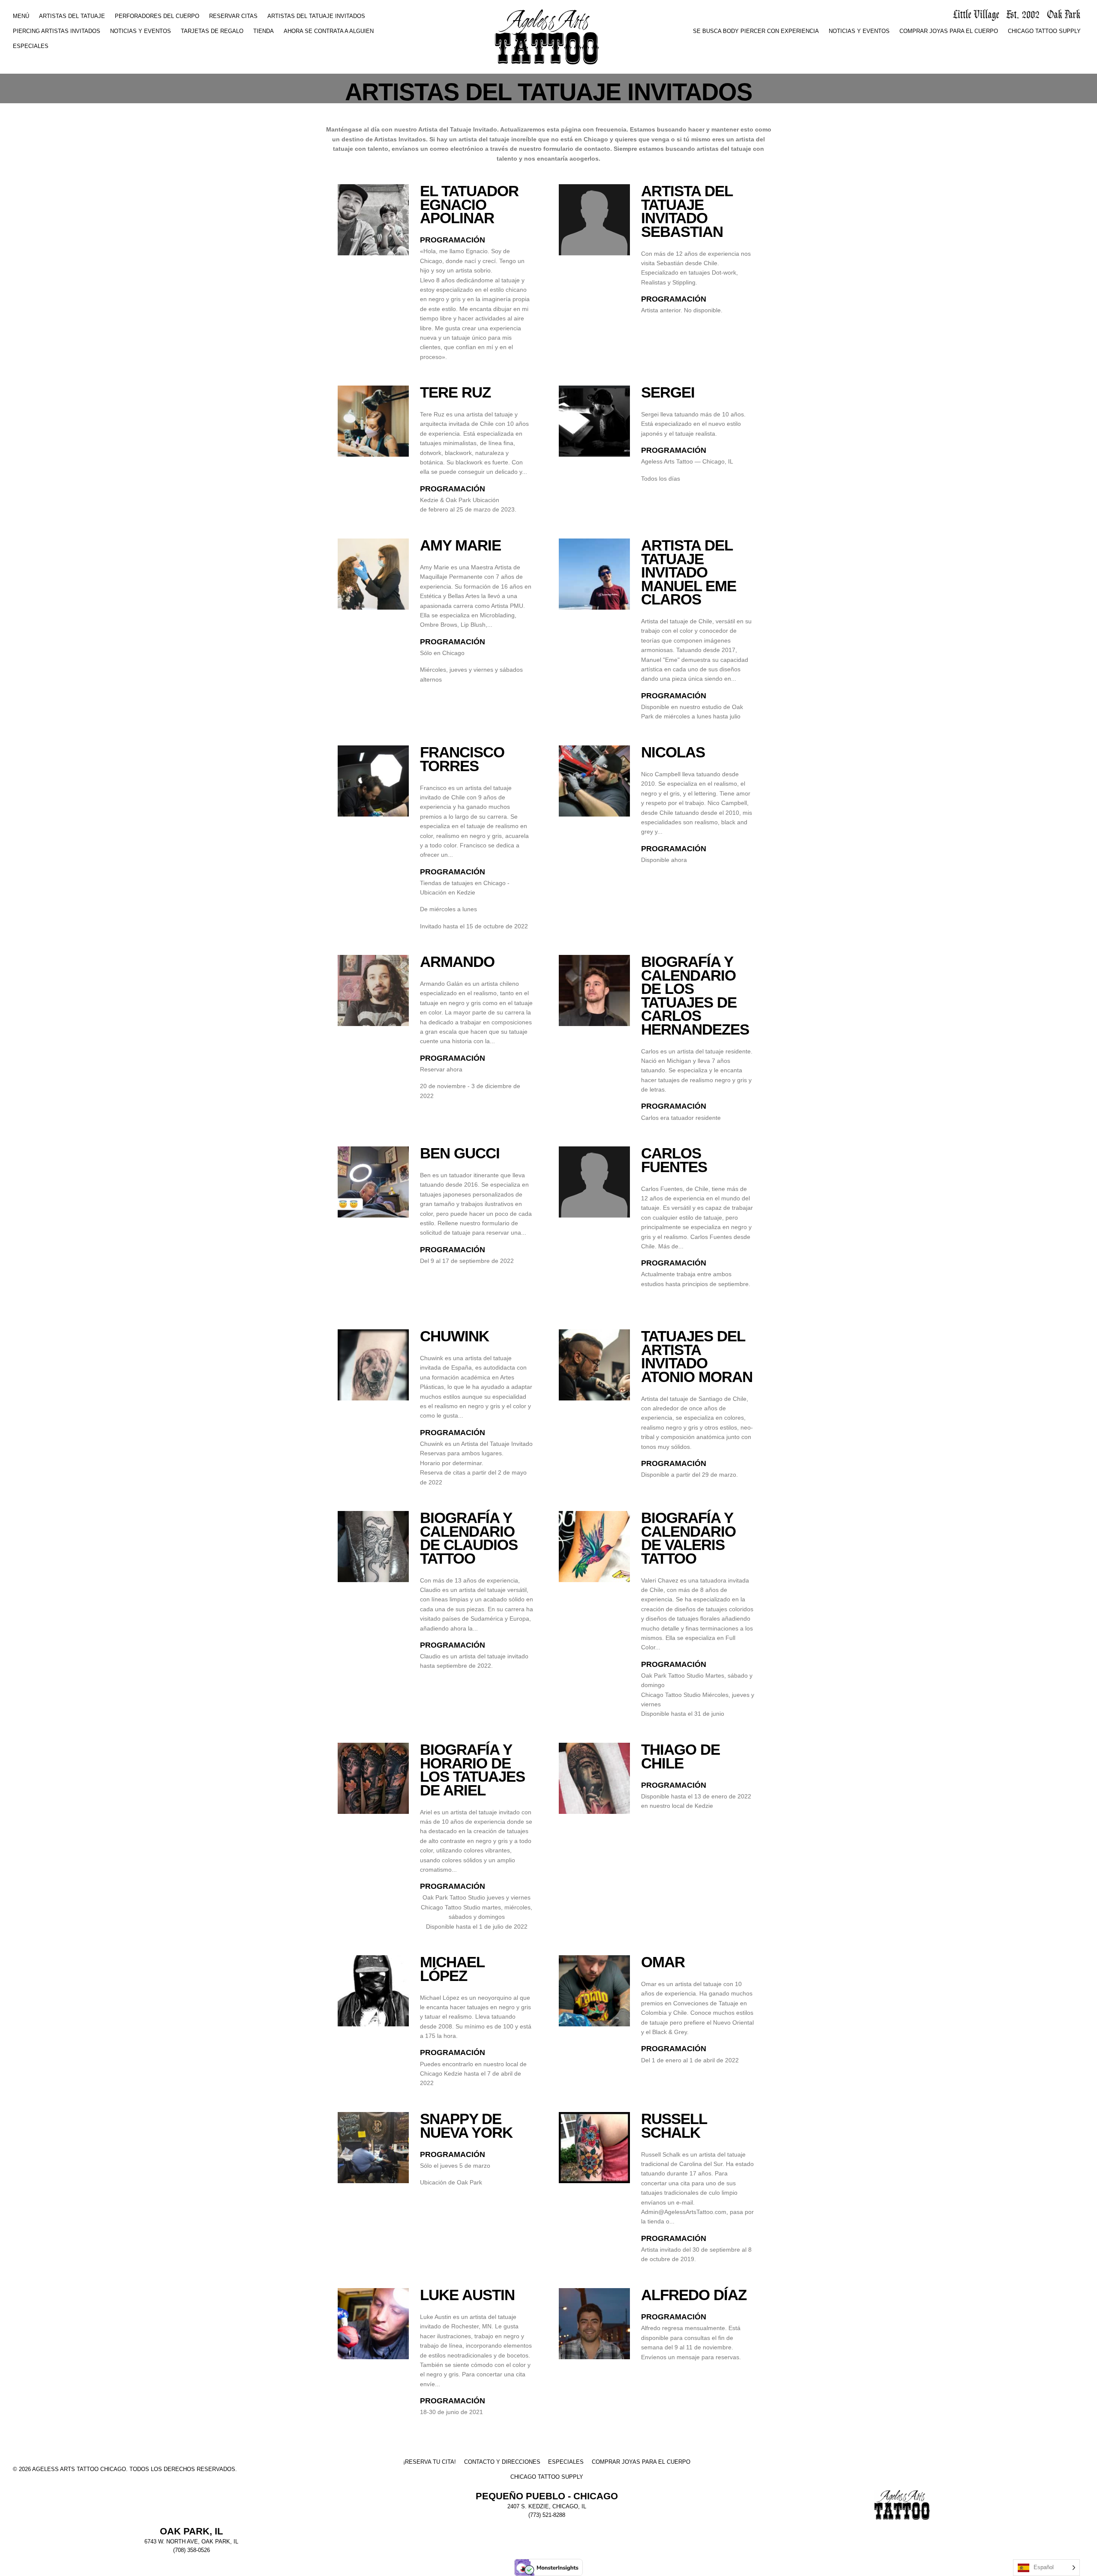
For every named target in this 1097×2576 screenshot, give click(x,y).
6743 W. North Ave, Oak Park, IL (191, 2542)
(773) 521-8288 (547, 2515)
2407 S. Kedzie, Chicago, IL (547, 2507)
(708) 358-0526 (192, 2550)
